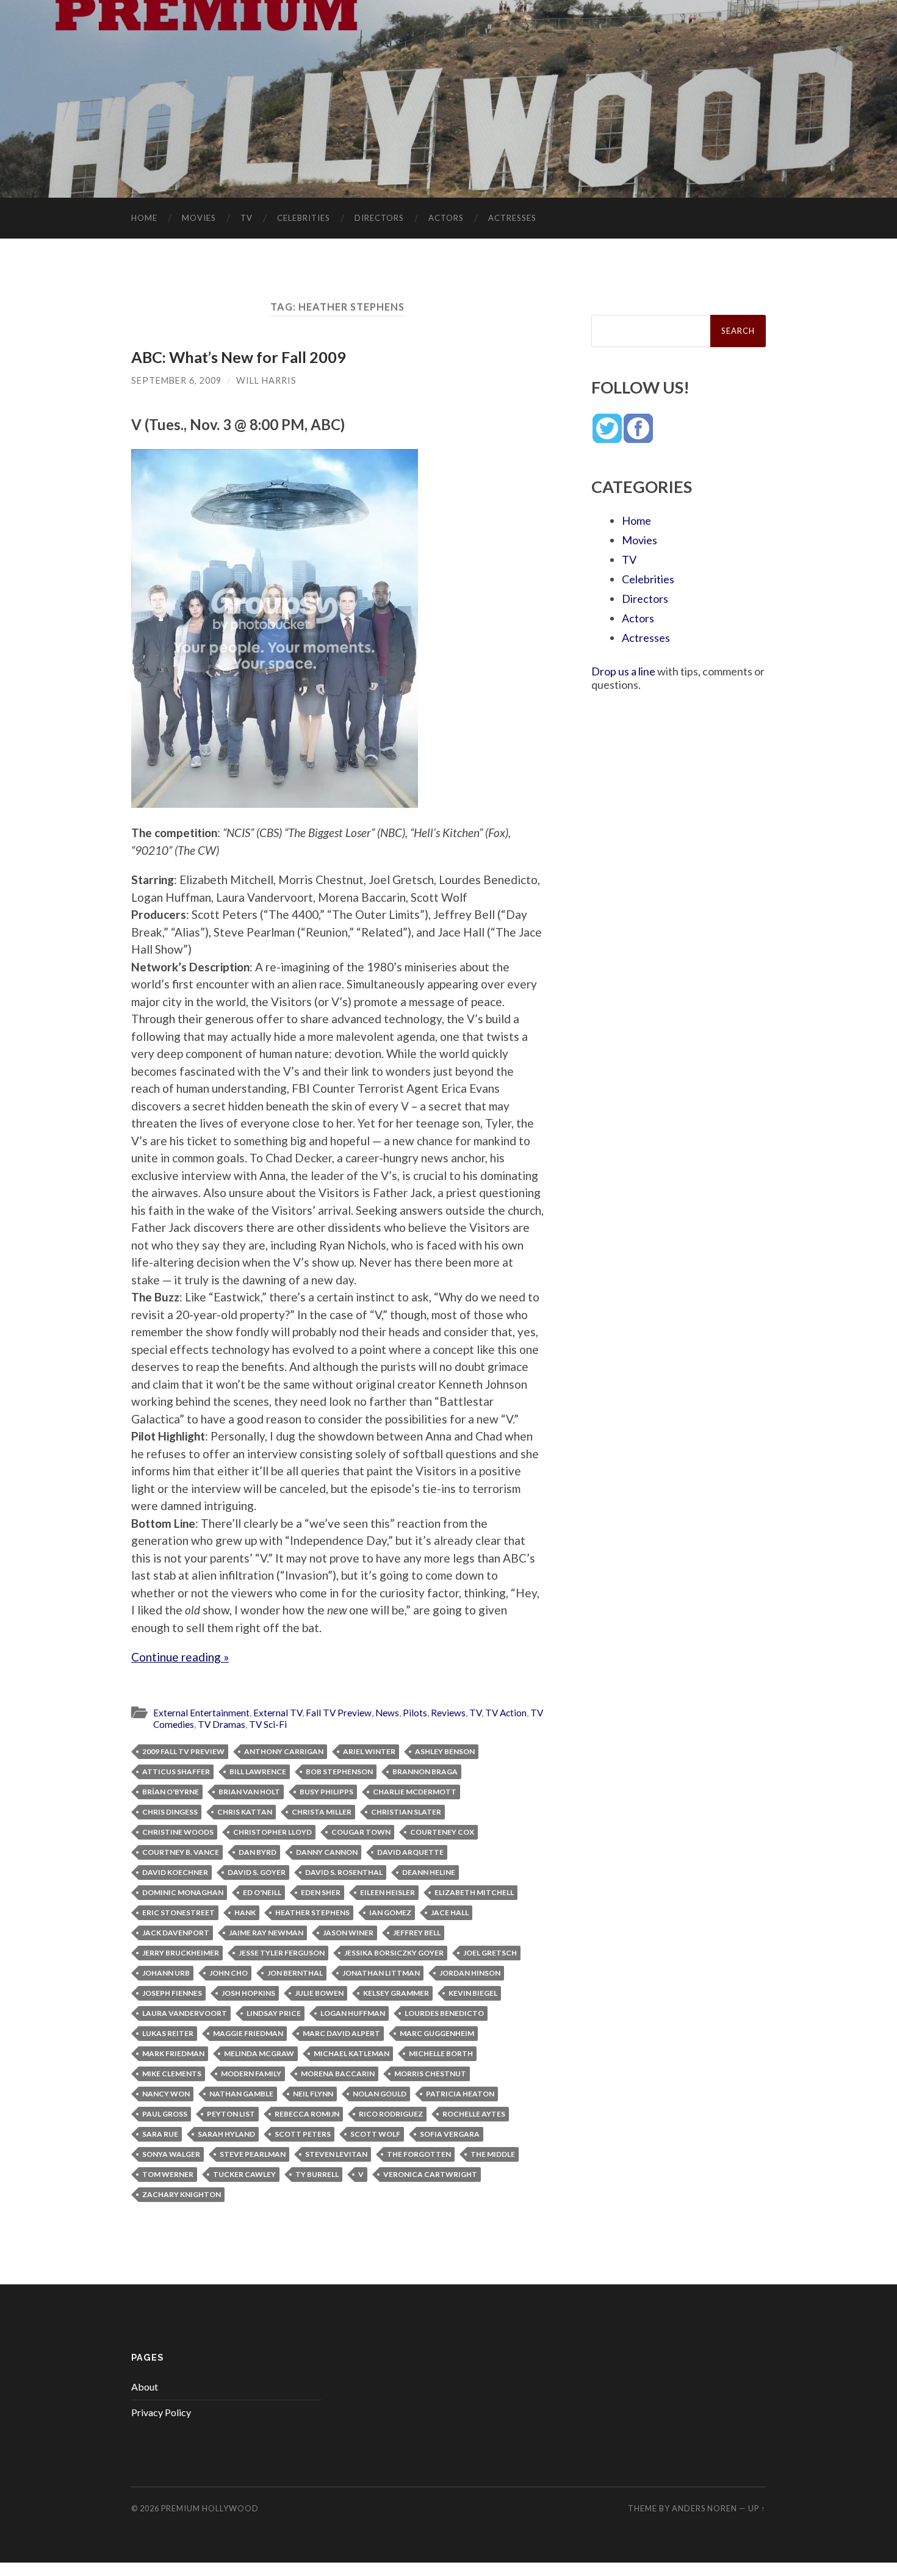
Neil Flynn (313, 2094)
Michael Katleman (351, 2053)
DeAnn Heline (429, 1872)
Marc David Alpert (341, 2033)
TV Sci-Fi (268, 1724)
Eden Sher (321, 1892)
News (387, 1713)
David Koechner (175, 1872)
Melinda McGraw (259, 2053)
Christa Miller (322, 1812)
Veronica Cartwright (430, 2174)
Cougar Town (361, 1832)
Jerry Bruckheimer (181, 1953)
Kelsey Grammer (396, 1993)
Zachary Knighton (182, 2194)
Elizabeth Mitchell (474, 1892)
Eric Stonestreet (178, 1912)
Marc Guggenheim (437, 2033)
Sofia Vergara (450, 2134)
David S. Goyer (257, 1872)
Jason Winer (348, 1933)
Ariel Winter (369, 1751)
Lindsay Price (274, 2013)
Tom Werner (168, 2174)
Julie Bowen (319, 1993)
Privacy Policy (161, 2412)
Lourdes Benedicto (444, 2013)
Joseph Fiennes (172, 1993)
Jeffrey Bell (417, 1933)
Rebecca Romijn (307, 2114)
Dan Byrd (258, 1852)
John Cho (229, 1973)
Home (144, 218)
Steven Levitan (336, 2154)
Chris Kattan (245, 1812)
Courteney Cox (442, 1832)
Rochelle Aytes (474, 2114)
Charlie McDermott (415, 1792)
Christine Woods (178, 1832)
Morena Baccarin (338, 2074)
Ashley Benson (445, 1751)
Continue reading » (180, 1657)
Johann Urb (166, 1973)
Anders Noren (704, 2508)
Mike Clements (172, 2074)
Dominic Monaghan (183, 1892)
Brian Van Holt (249, 1792)
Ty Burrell (317, 2174)
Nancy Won (166, 2094)
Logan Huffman (353, 2013)
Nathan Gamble (241, 2094)
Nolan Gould (380, 2094)
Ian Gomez (390, 1912)
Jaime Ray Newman (266, 1933)
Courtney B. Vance (181, 1852)
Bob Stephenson (339, 1772)
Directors (379, 218)
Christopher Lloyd (272, 1832)
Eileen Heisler (387, 1892)
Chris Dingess (170, 1812)
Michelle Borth (441, 2053)
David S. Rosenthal (344, 1872)
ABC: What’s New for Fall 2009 (239, 357)
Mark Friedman (173, 2053)
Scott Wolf (375, 2134)
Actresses (512, 218)
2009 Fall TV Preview (183, 1751)
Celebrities (304, 218)
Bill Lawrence (258, 1772)
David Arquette (410, 1852)
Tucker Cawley (244, 2174)
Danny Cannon (327, 1852)
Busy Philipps (326, 1792)
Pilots (415, 1713)
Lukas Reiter (168, 2033)
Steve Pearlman (253, 2154)
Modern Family (251, 2074)
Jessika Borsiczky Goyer (394, 1953)
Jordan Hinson (470, 1973)
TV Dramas (222, 1724)
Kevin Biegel (473, 1993)
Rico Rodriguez (391, 2114)
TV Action (506, 1713)
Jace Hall (450, 1912)
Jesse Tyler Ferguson (282, 1953)
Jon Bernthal (295, 1973)
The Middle (493, 2154)
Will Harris (266, 380)
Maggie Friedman (248, 2033)
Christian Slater (406, 1812)
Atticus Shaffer (176, 1772)
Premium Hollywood (210, 2508)
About (145, 2387)
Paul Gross (165, 2114)
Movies (199, 218)
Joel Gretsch (490, 1953)
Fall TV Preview (339, 1713)
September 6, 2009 (176, 380)
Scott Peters (303, 2134)
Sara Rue (160, 2134)
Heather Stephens (312, 1912)
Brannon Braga (425, 1772)
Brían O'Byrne (171, 1792)
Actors (446, 218)
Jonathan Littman (381, 1973)
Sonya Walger (171, 2154)
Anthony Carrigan (284, 1751)
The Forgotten (419, 2154)
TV (247, 218)
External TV (278, 1713)
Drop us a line (623, 671)
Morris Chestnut (430, 2074)
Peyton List (231, 2114)
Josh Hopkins (248, 1993)
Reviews (448, 1713)
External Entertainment (201, 1713)
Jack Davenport (176, 1933)
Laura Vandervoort (185, 2013)
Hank (245, 1912)
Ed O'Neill (262, 1892)
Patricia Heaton (460, 2094)
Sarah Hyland (226, 2134)
